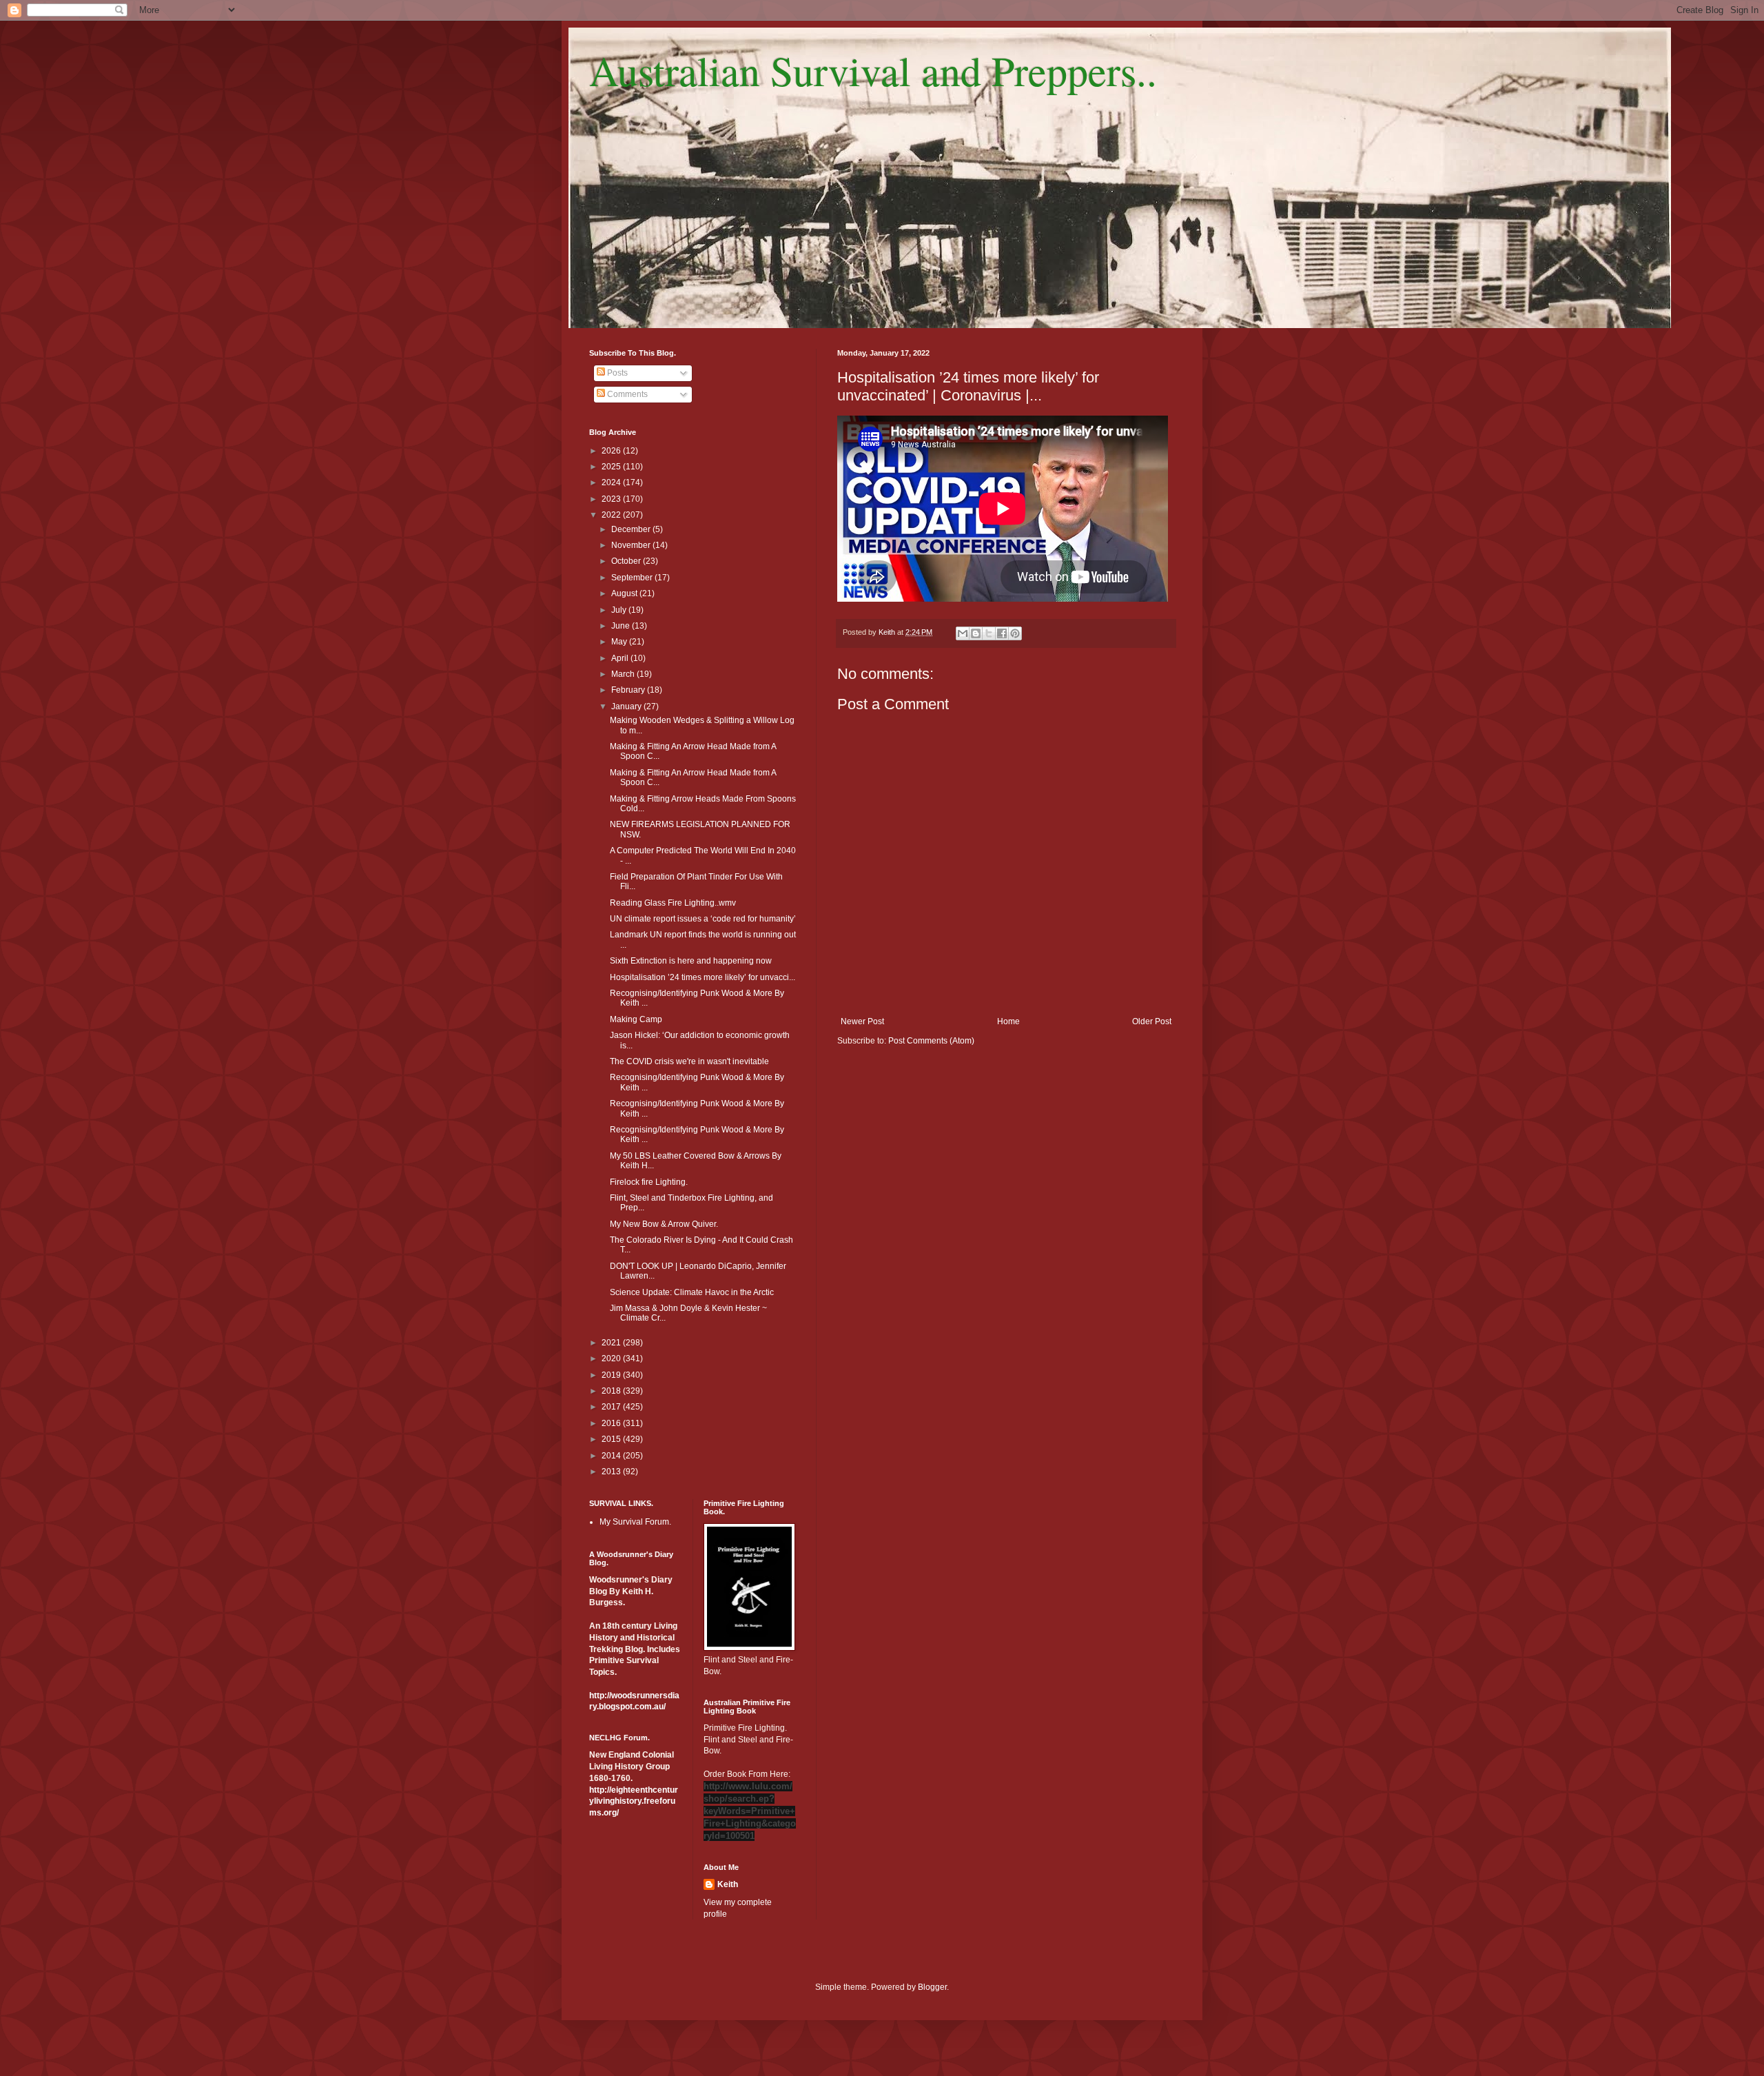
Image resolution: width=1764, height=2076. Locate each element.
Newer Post (862, 1021)
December (632, 529)
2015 (612, 1439)
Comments (626, 394)
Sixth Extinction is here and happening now (691, 961)
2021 (612, 1343)
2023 (612, 499)
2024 (612, 482)
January (627, 706)
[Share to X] (989, 633)
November (632, 545)
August (625, 593)
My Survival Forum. (635, 1522)
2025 (612, 467)
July (620, 610)
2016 (612, 1423)
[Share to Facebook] (1002, 633)
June (622, 626)
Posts (616, 373)
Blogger (932, 1987)
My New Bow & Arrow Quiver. (664, 1224)
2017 (612, 1407)
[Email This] (963, 633)
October (627, 561)
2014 (612, 1456)
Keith (728, 1884)
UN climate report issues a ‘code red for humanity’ (703, 919)
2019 (612, 1375)
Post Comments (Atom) (931, 1041)
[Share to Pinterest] (1015, 633)
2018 (612, 1391)
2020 (612, 1358)
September (633, 578)
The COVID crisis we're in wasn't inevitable (689, 1061)
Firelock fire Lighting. (649, 1182)
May (620, 642)
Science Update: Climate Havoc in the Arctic (692, 1292)
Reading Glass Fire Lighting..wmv (673, 903)
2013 (612, 1472)
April (621, 658)
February (629, 690)
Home (1008, 1021)
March (624, 674)
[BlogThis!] (976, 633)
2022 (612, 515)
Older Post (1152, 1021)
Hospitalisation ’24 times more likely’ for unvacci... (702, 977)
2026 (612, 451)
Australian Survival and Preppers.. (873, 70)
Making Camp (636, 1019)
